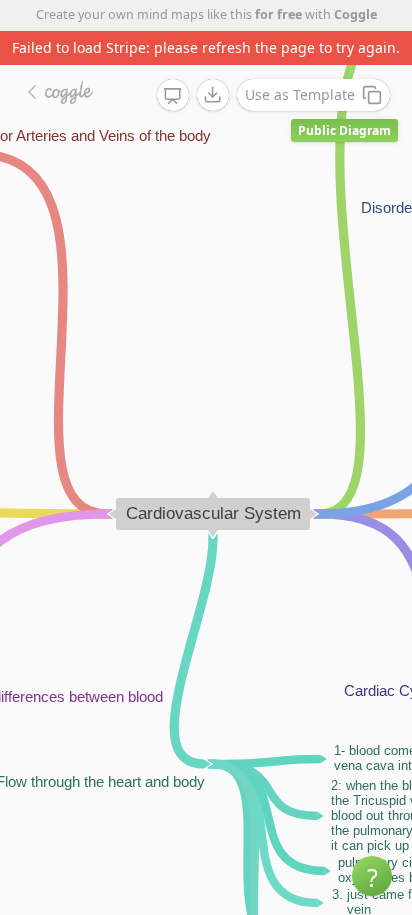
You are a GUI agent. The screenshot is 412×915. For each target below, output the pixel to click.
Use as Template (300, 94)
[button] (372, 876)
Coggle (355, 14)
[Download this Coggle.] (213, 95)
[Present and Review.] (173, 96)
